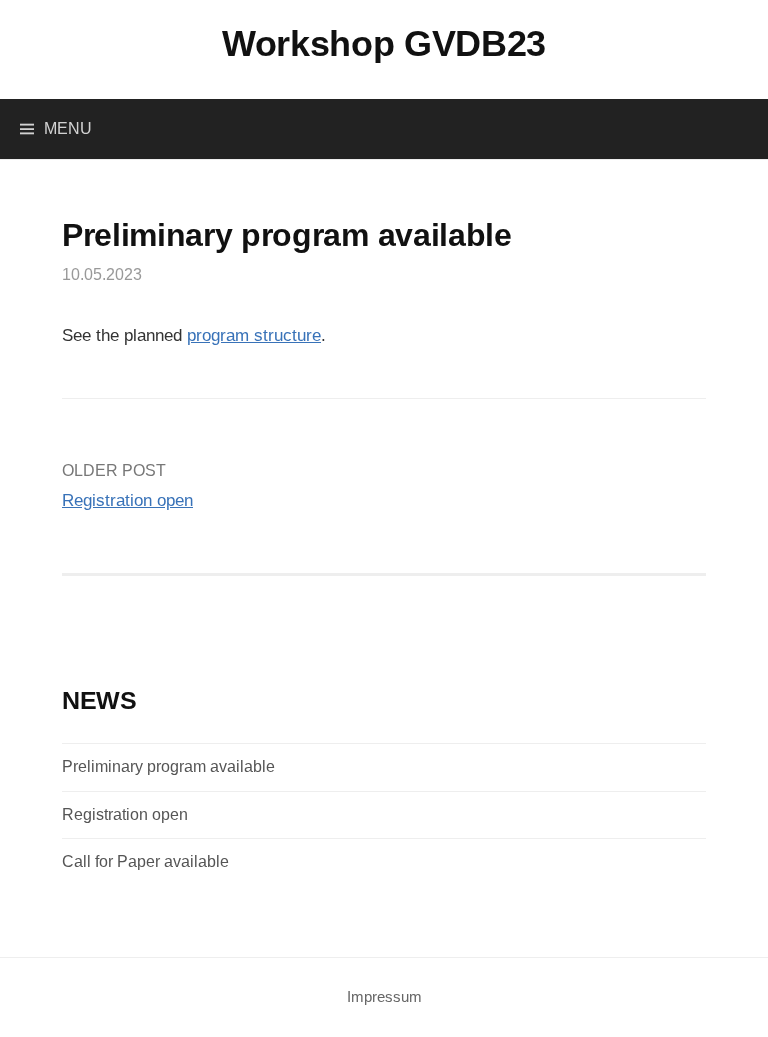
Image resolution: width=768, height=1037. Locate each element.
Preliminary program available (168, 766)
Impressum (384, 997)
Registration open (127, 500)
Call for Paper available (145, 861)
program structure (254, 335)
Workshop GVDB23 (384, 43)
